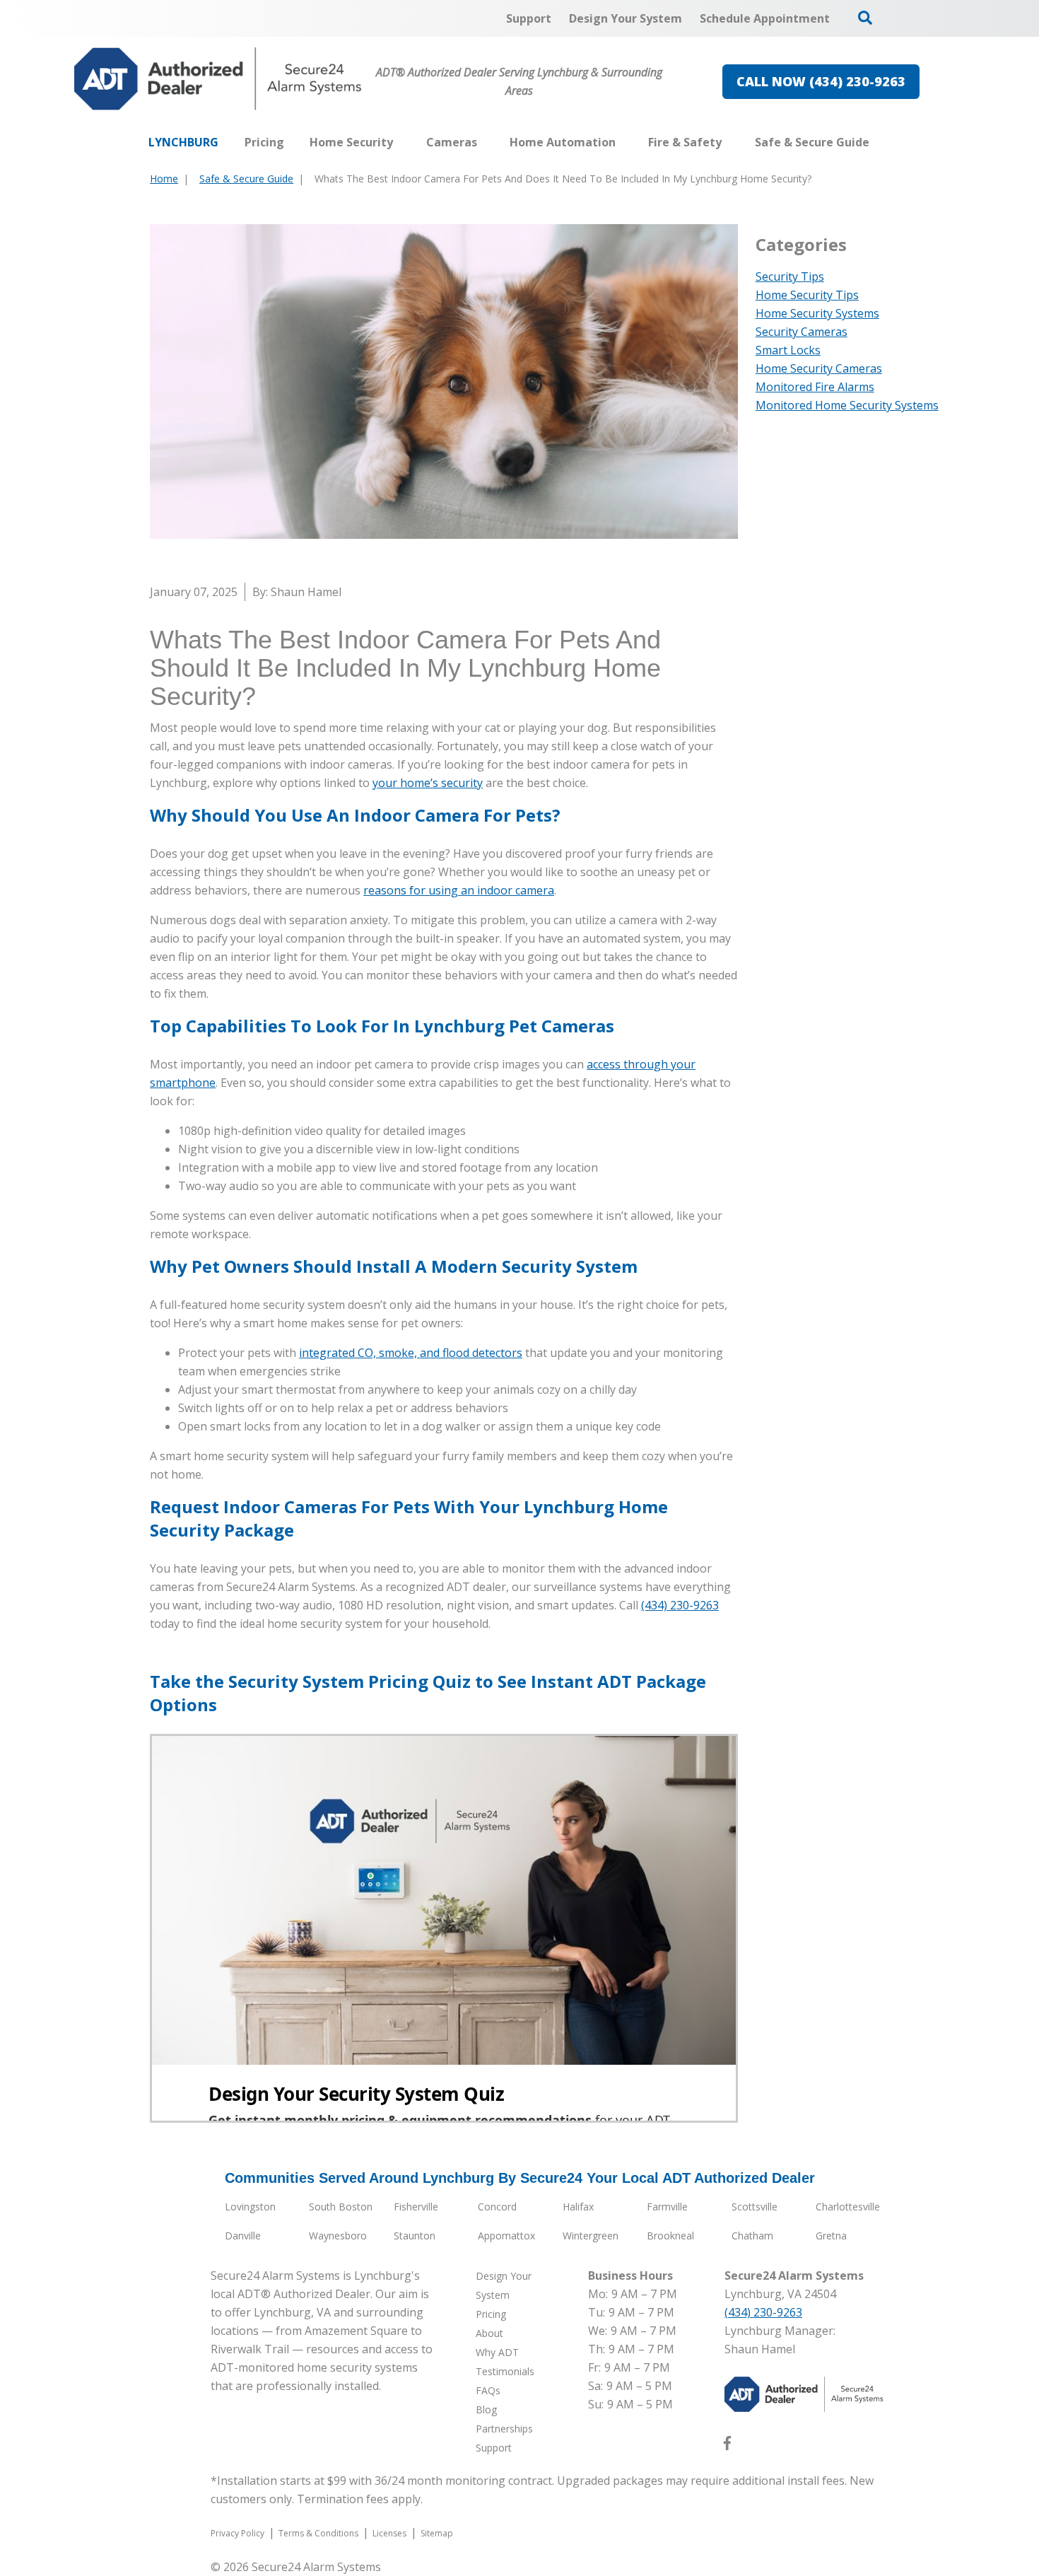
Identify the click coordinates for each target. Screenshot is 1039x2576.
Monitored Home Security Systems (847, 405)
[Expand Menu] (400, 142)
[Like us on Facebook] (727, 2446)
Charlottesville (848, 2207)
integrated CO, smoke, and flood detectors (411, 1353)
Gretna (831, 2236)
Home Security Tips (807, 295)
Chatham (752, 2236)
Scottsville (755, 2207)
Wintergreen (591, 2236)
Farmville (667, 2207)
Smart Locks (788, 350)
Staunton (415, 2236)
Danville (243, 2236)
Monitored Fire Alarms (815, 387)
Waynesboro (338, 2236)
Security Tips (790, 276)
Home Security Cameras (819, 368)
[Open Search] (865, 18)
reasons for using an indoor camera (459, 890)
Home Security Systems (817, 313)
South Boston (341, 2207)
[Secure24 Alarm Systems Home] (218, 79)
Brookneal (670, 2236)
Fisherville (416, 2207)
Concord (497, 2207)
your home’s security (428, 783)
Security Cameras (802, 332)
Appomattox (506, 2236)
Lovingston (250, 2207)
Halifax (578, 2207)
